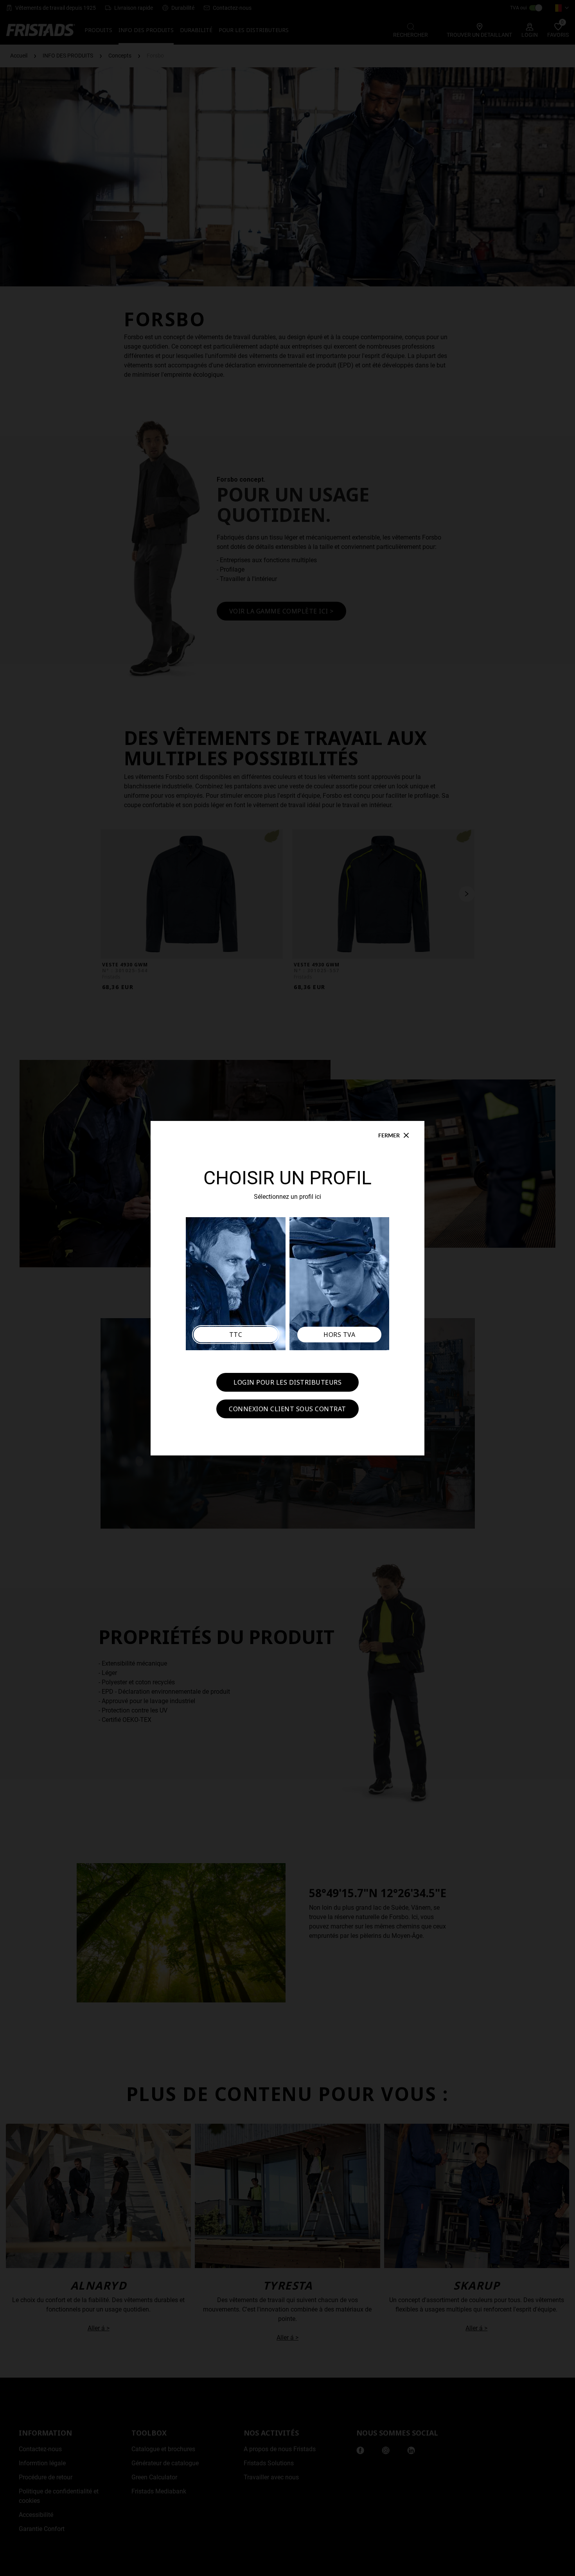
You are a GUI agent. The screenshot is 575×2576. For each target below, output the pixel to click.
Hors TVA (339, 1335)
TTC (236, 1335)
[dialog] (287, 1288)
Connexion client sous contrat (287, 1409)
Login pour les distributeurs (287, 1382)
